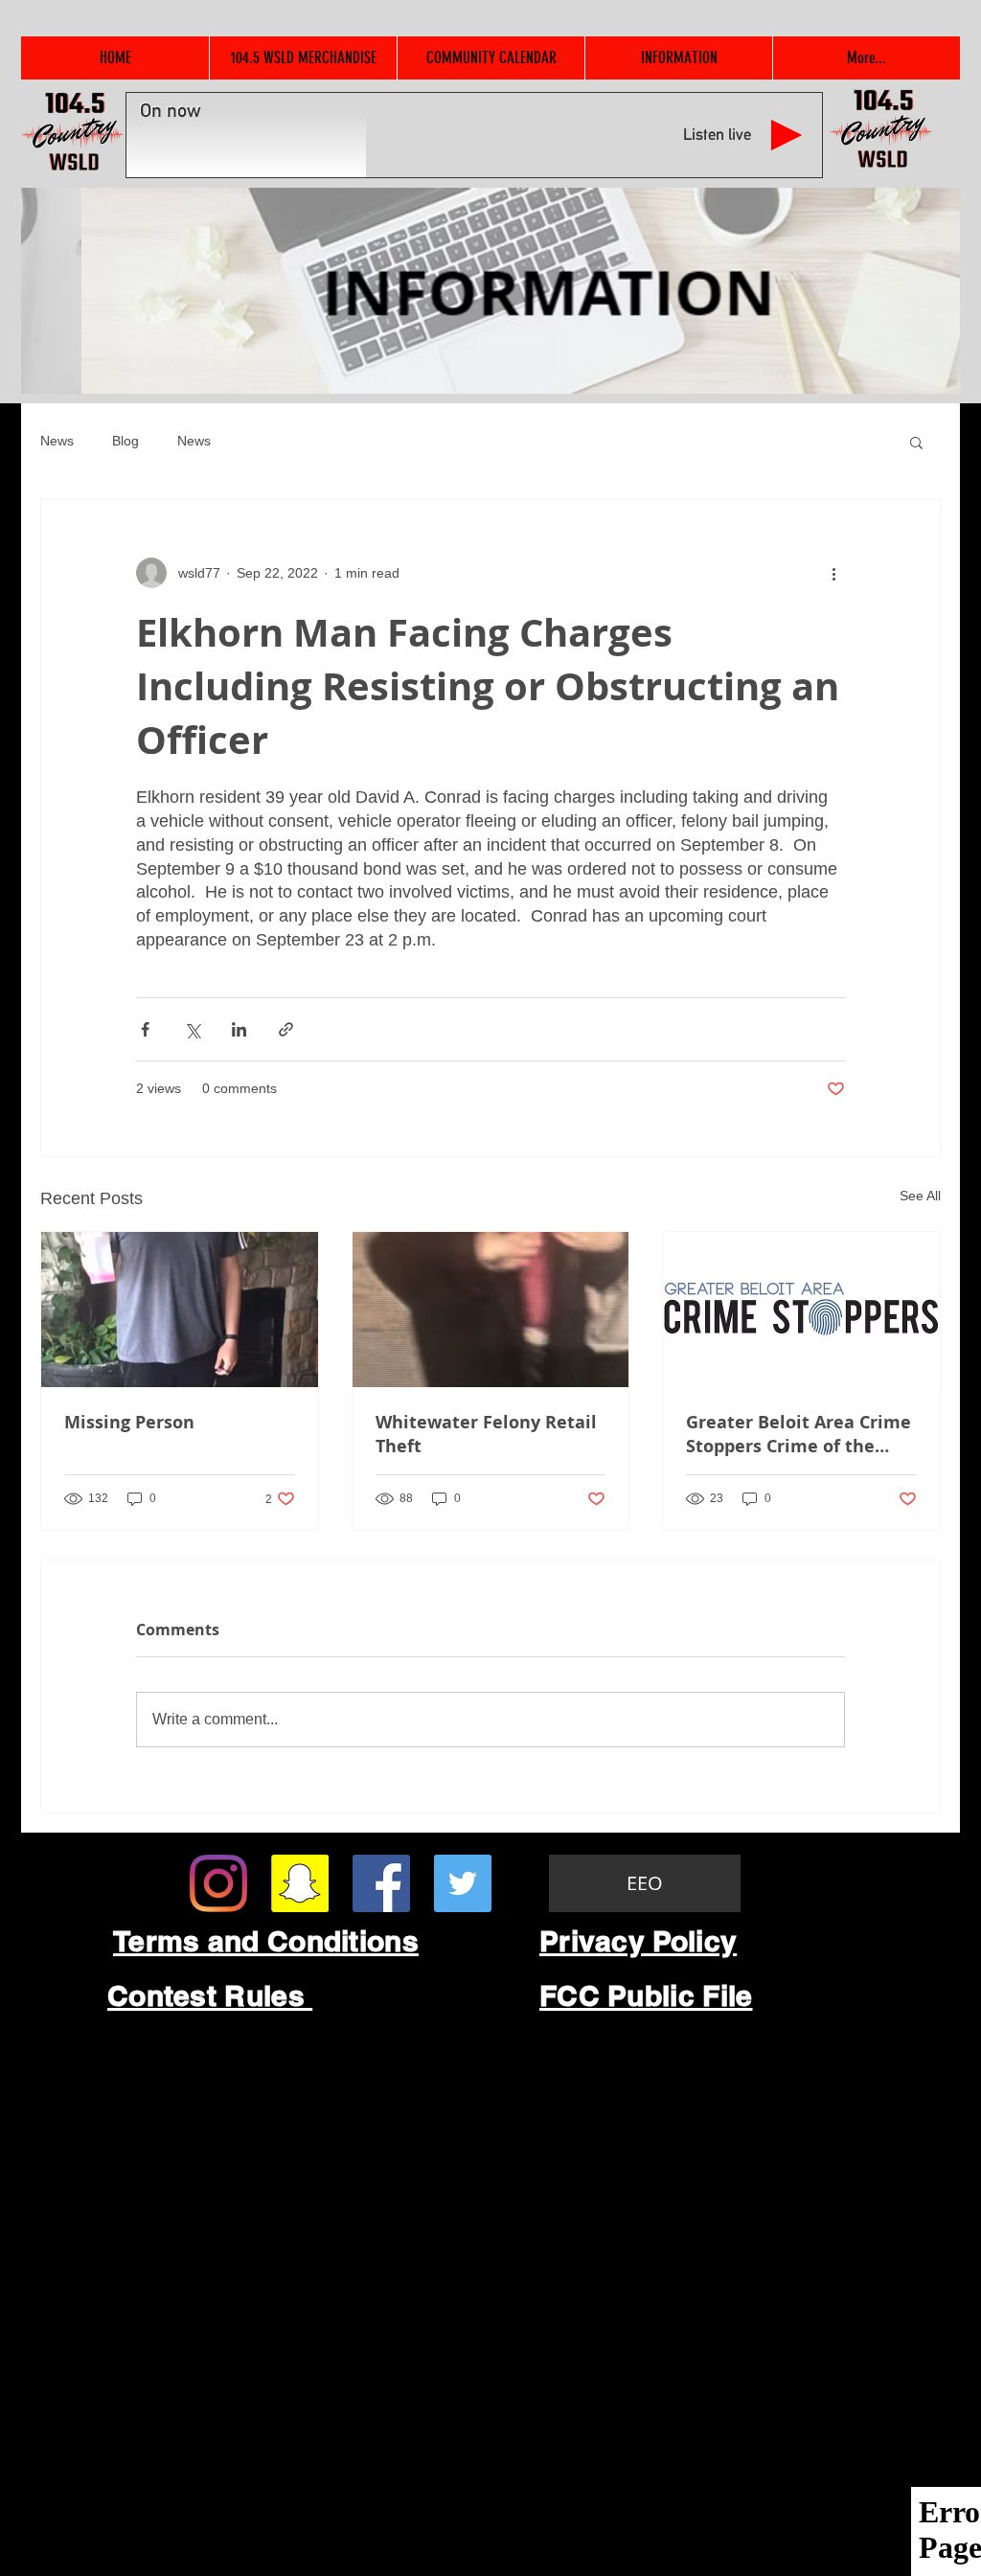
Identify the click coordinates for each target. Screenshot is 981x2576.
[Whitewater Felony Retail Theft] (491, 1310)
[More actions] (833, 573)
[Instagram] (218, 1883)
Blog (125, 441)
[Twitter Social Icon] (463, 1883)
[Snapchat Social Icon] (300, 1883)
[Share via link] (286, 1029)
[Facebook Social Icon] (381, 1883)
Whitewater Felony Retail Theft (486, 1434)
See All (920, 1196)
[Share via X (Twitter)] (192, 1029)
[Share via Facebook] (145, 1029)
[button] (916, 442)
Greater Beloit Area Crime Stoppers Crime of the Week (798, 1434)
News (57, 441)
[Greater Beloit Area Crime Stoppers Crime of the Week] (801, 1310)
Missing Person (129, 1422)
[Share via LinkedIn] (239, 1029)
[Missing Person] (180, 1310)
